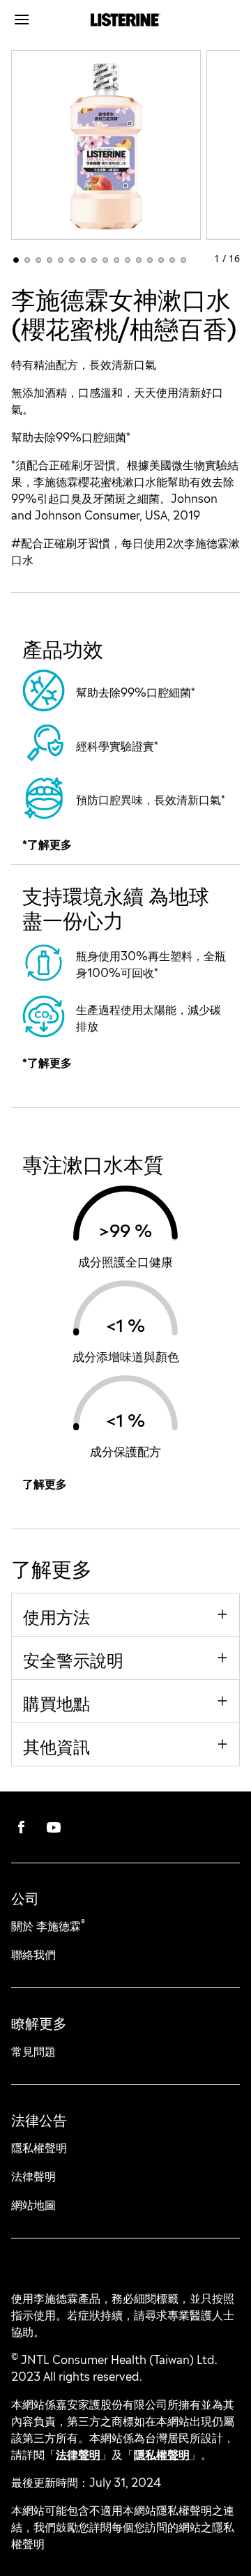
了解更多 (45, 1483)
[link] (22, 1827)
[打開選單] (40, 20)
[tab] (16, 260)
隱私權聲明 (162, 2453)
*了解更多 (47, 843)
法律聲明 (78, 2453)
